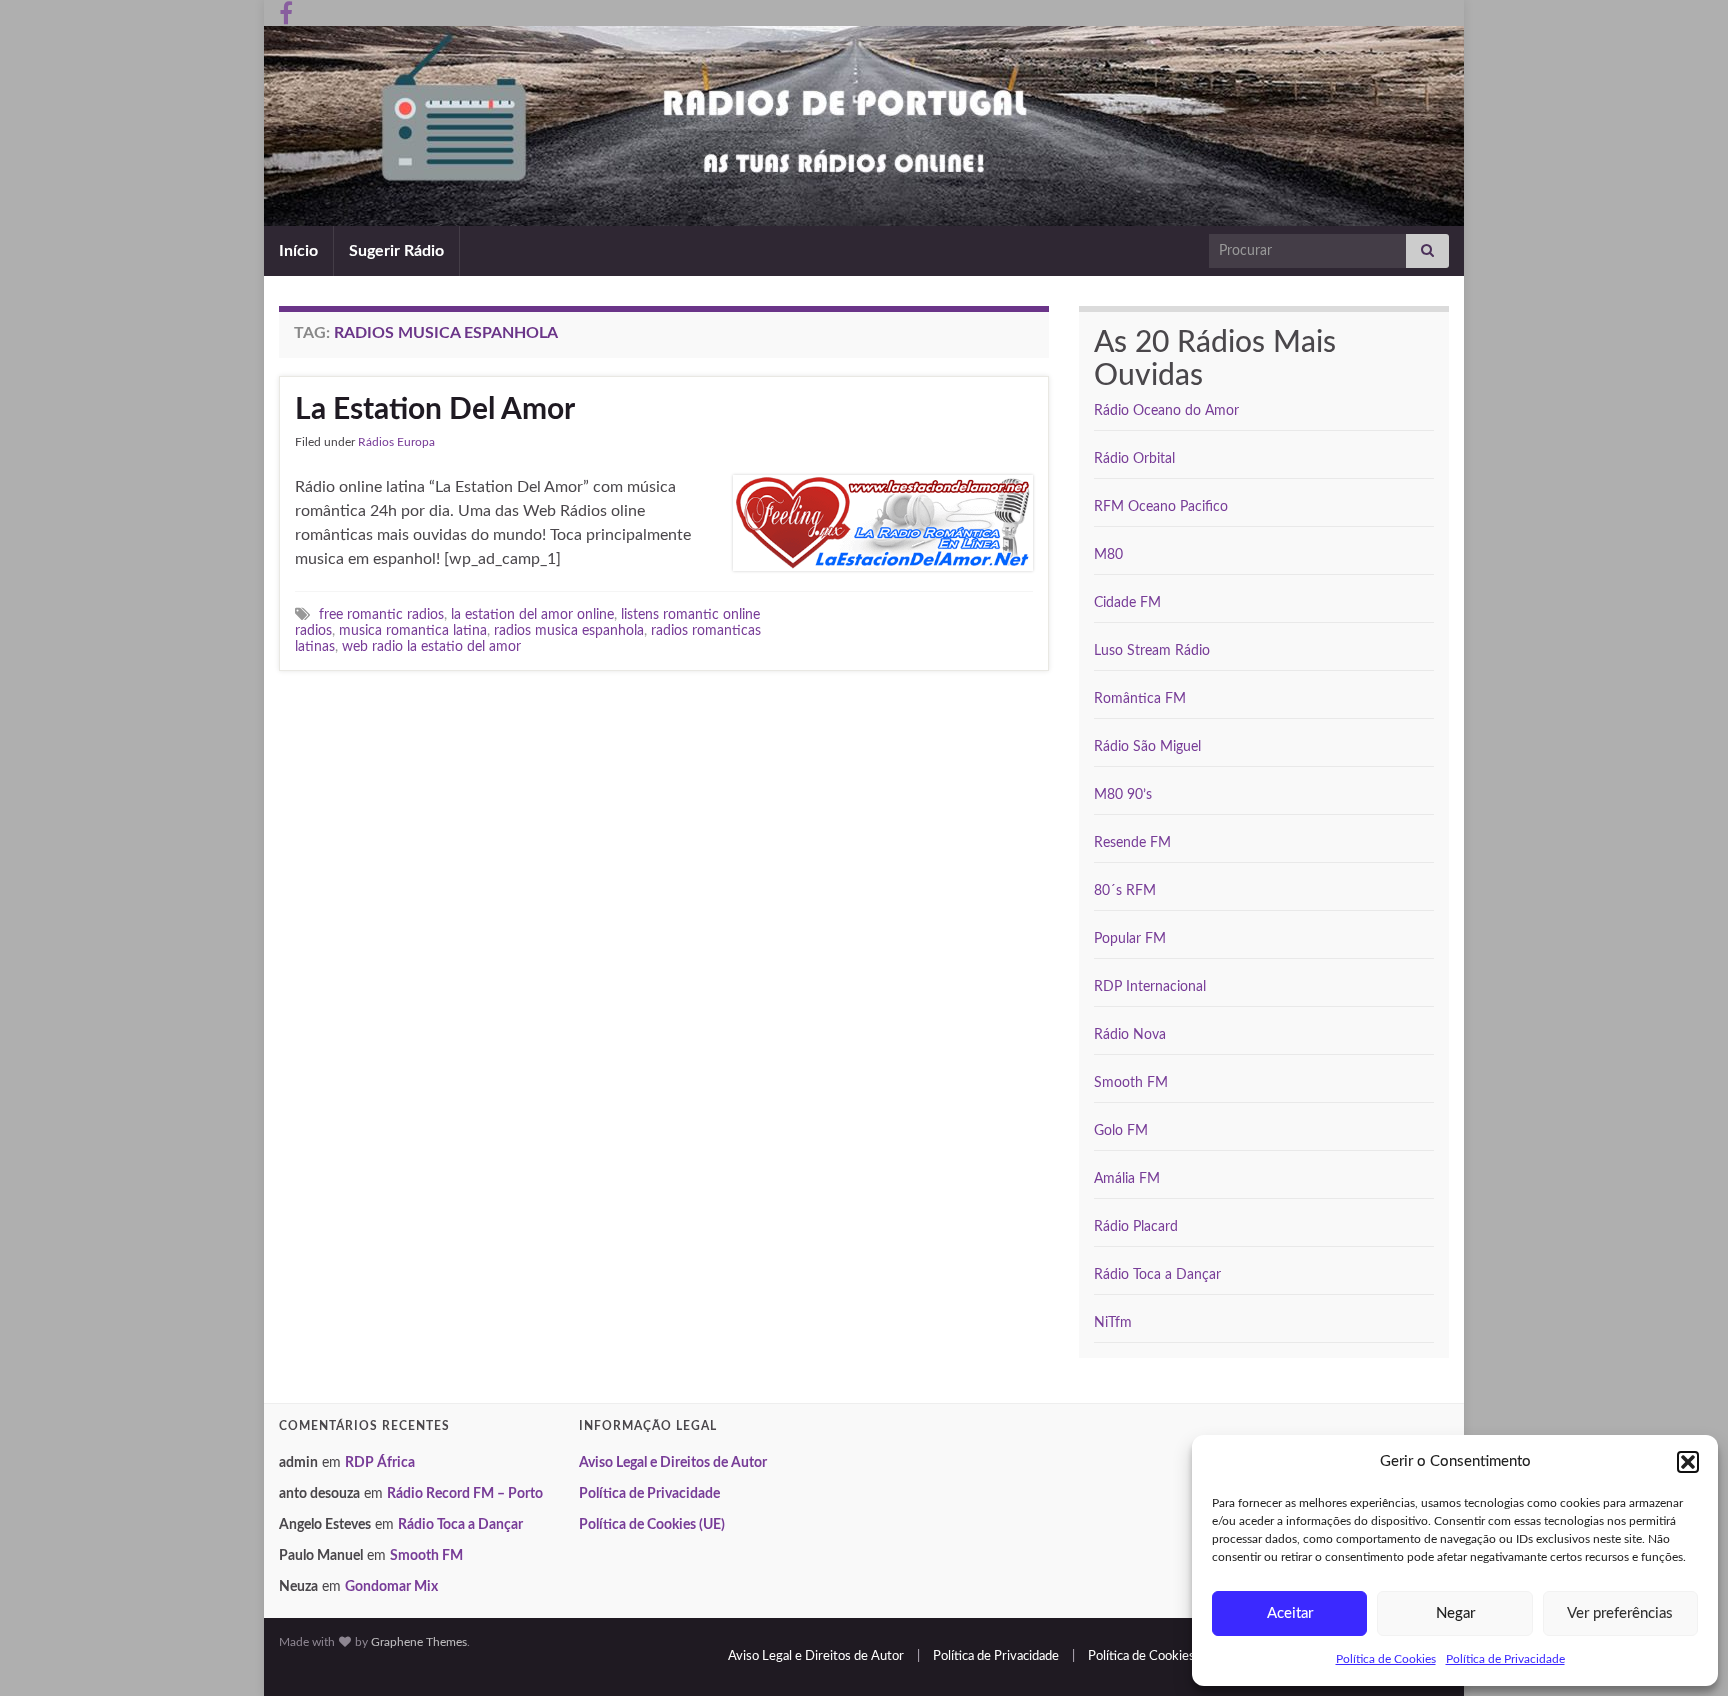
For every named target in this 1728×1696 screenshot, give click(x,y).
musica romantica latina (413, 630)
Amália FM (1127, 1179)
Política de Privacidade (1505, 1659)
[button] (1688, 1462)
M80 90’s (1123, 795)
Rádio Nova (1130, 1035)
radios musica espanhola (569, 630)
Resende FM (1132, 843)
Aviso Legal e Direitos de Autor (673, 1463)
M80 (1108, 555)
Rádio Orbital (1134, 459)
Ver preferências (1620, 1613)
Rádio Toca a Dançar (1157, 1275)
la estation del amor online (532, 614)
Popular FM (1130, 939)
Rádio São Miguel (1147, 747)
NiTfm (1113, 1323)
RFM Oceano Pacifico (1161, 507)
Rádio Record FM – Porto (465, 1494)
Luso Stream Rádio (1152, 651)
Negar (1455, 1613)
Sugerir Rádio (396, 251)
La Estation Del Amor (435, 410)
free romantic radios (381, 614)
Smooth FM (1131, 1083)
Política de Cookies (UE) (652, 1525)
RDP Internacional (1150, 987)
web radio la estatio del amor (431, 646)
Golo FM (1121, 1131)
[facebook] (286, 12)
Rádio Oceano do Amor (1166, 411)
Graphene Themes (419, 1642)
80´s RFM (1125, 891)
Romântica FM (1140, 699)
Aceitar (1290, 1613)
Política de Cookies (1386, 1659)
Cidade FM (1127, 603)
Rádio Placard (1136, 1227)
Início (298, 251)
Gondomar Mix (391, 1587)
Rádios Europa (396, 442)
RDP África (380, 1463)
